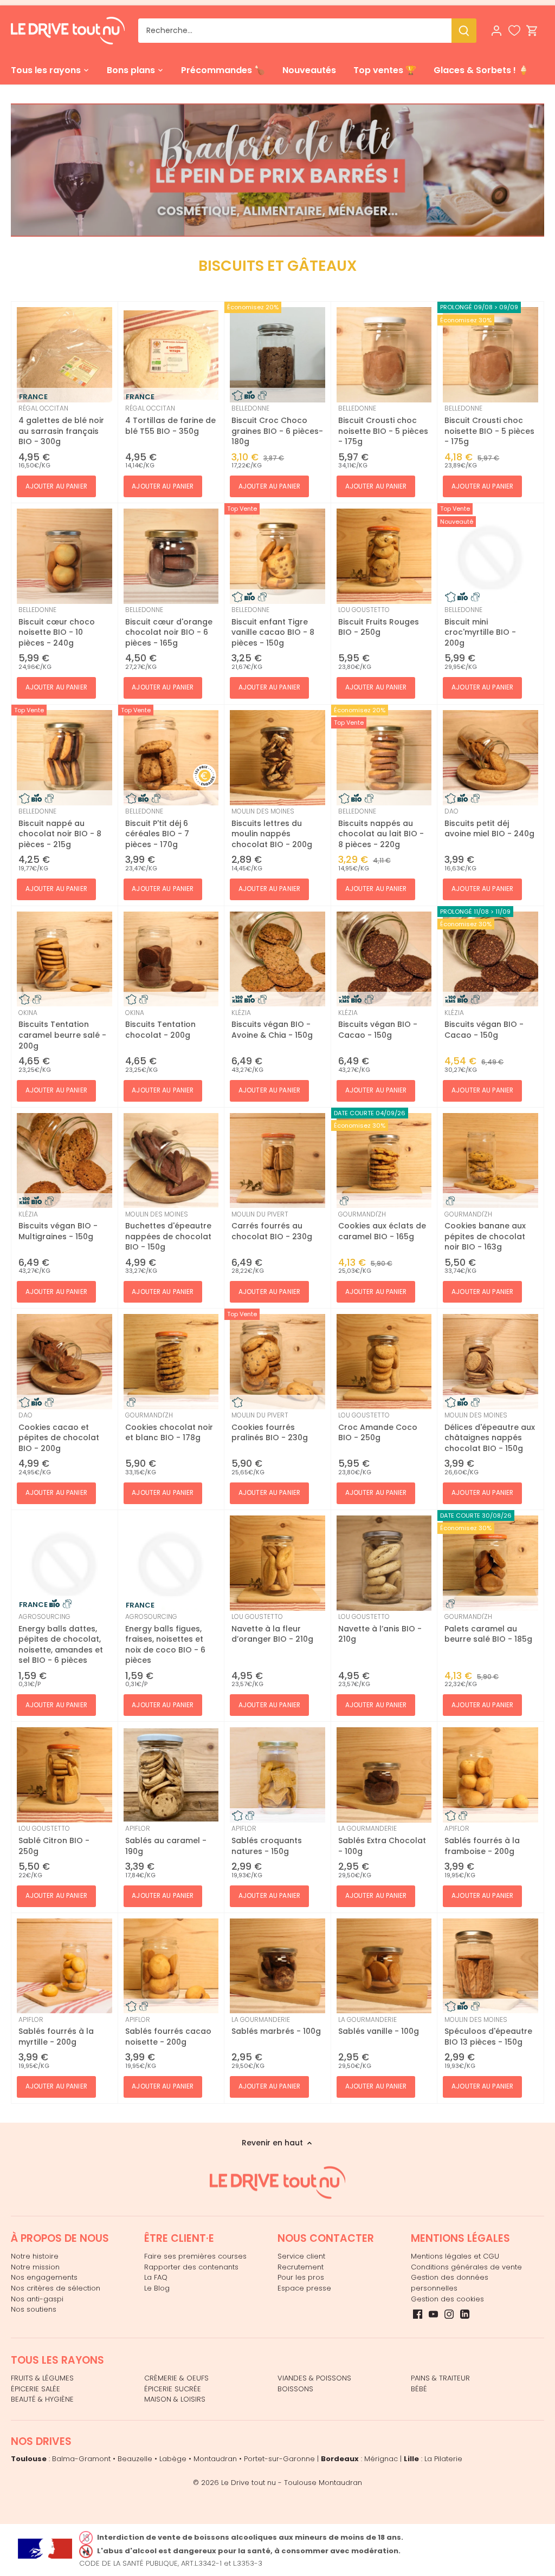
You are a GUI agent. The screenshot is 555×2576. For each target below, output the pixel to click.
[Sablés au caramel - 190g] (171, 1775)
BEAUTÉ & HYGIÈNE (42, 2399)
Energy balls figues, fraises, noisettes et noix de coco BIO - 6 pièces (165, 1639)
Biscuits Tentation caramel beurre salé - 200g (62, 1030)
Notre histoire (35, 2256)
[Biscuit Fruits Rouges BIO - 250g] (384, 556)
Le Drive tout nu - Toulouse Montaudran (292, 2483)
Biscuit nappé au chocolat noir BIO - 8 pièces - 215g (60, 828)
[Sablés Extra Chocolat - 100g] (384, 1775)
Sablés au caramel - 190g (166, 1840)
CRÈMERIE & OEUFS (176, 2378)
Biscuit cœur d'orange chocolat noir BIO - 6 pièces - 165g (169, 627)
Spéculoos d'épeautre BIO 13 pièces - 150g (488, 2031)
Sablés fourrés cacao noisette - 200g (168, 2031)
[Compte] (496, 31)
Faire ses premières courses (195, 2256)
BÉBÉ (419, 2389)
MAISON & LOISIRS (175, 2399)
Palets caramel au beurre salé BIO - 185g (488, 1628)
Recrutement (301, 2267)
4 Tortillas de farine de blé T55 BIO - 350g (170, 420)
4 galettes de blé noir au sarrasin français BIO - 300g (61, 425)
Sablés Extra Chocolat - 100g (382, 1840)
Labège (173, 2459)
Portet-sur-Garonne (279, 2459)
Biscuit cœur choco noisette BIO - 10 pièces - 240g (57, 627)
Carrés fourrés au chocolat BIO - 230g (272, 1226)
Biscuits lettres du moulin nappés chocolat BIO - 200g (272, 828)
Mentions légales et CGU (455, 2256)
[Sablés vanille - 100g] (384, 1966)
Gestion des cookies (447, 2299)
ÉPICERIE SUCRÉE (173, 2389)
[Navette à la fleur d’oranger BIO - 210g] (277, 1563)
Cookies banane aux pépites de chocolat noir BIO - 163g (485, 1231)
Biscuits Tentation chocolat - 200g (160, 1024)
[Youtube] (433, 2314)
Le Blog (157, 2288)
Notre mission (35, 2267)
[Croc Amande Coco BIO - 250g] (384, 1362)
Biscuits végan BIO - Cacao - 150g (378, 1024)
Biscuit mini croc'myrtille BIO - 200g (480, 627)
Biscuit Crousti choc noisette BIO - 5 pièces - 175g (383, 425)
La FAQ (156, 2277)
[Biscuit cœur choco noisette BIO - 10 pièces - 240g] (64, 556)
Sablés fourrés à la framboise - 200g (482, 1840)
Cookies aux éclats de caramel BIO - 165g (382, 1226)
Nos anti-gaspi (37, 2299)
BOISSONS (295, 2389)
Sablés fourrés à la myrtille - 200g (56, 2031)
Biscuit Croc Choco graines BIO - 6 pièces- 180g (277, 425)
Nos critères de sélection (56, 2288)
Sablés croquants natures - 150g (267, 1840)
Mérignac (381, 2459)
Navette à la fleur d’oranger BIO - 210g (272, 1628)
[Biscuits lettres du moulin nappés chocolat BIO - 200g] (277, 758)
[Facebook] (418, 2314)
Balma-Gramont (81, 2459)
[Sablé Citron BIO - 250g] (64, 1775)
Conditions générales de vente (466, 2267)
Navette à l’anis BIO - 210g (380, 1628)
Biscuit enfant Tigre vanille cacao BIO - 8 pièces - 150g (273, 627)
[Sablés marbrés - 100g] (277, 1966)
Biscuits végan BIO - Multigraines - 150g (58, 1226)
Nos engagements (44, 2277)
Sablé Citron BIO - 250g (54, 1840)
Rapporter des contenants (191, 2267)
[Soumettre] (464, 31)
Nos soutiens (34, 2309)
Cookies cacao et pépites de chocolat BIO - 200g (59, 1432)
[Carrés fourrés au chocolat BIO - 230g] (277, 1161)
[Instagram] (449, 2314)
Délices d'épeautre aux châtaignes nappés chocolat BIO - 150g (490, 1432)
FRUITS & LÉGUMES (42, 2378)
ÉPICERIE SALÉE (36, 2389)
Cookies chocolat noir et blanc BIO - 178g (169, 1427)
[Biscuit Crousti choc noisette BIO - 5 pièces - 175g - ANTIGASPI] (491, 355)
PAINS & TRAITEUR (440, 2378)
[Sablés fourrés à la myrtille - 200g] (64, 1966)
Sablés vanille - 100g (379, 2026)
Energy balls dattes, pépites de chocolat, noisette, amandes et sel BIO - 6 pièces (61, 1639)
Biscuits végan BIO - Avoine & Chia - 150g (272, 1024)
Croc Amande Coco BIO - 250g (378, 1427)
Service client (301, 2256)
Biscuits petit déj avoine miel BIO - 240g (489, 823)
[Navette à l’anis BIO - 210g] (384, 1563)
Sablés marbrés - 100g (276, 2026)
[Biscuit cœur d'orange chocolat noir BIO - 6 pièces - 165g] (171, 556)
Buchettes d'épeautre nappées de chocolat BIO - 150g (168, 1231)
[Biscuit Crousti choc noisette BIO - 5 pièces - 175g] (384, 355)
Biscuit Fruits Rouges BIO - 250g (379, 621)
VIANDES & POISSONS (314, 2378)
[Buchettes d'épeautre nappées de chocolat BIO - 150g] (171, 1161)
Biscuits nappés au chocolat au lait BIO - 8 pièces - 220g (381, 828)
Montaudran (215, 2459)
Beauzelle (135, 2459)
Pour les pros (301, 2277)
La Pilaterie (443, 2459)
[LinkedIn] (465, 2314)
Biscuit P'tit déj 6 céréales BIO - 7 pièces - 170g (157, 828)
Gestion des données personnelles (450, 2283)
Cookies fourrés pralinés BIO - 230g (270, 1427)
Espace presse (304, 2288)
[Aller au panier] (532, 31)
